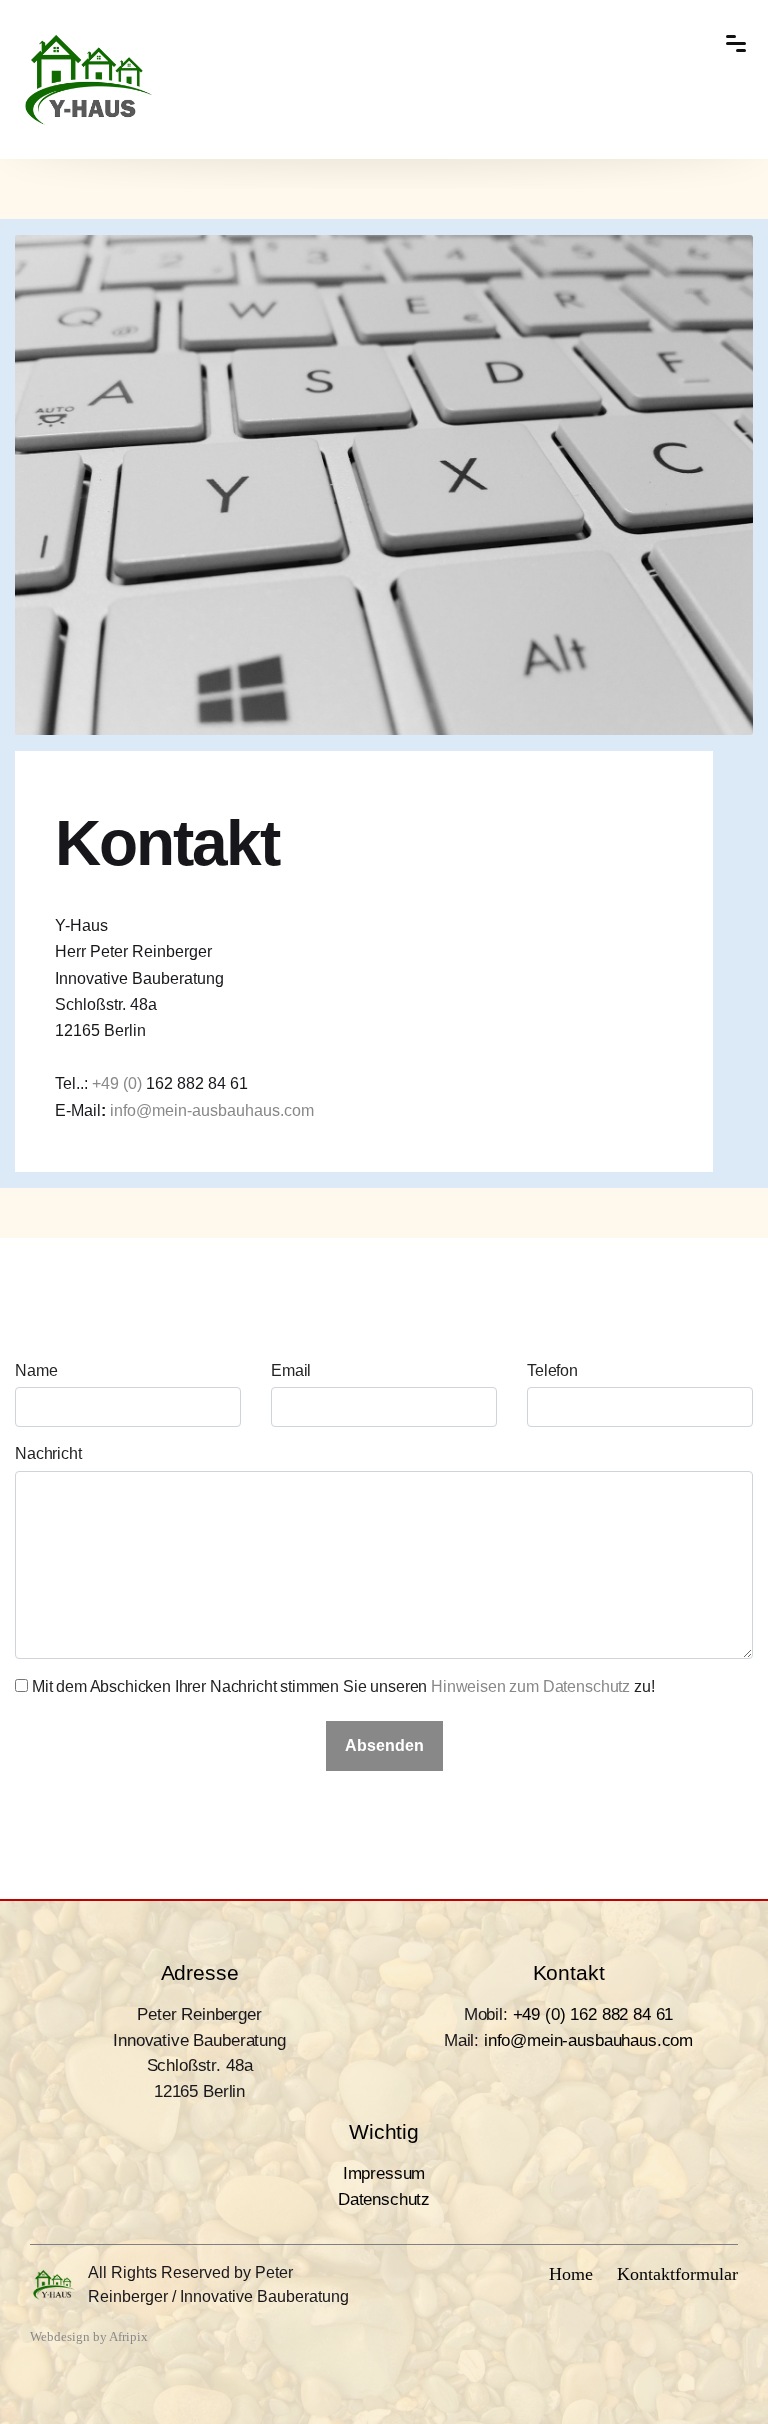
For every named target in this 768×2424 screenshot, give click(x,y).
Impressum (384, 2173)
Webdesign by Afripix (89, 2337)
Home (571, 2274)
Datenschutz (384, 2199)
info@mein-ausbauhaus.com (212, 1110)
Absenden (384, 1745)
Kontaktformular (677, 2274)
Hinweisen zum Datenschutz (530, 1686)
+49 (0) (119, 1083)
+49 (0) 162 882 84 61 (593, 2014)
